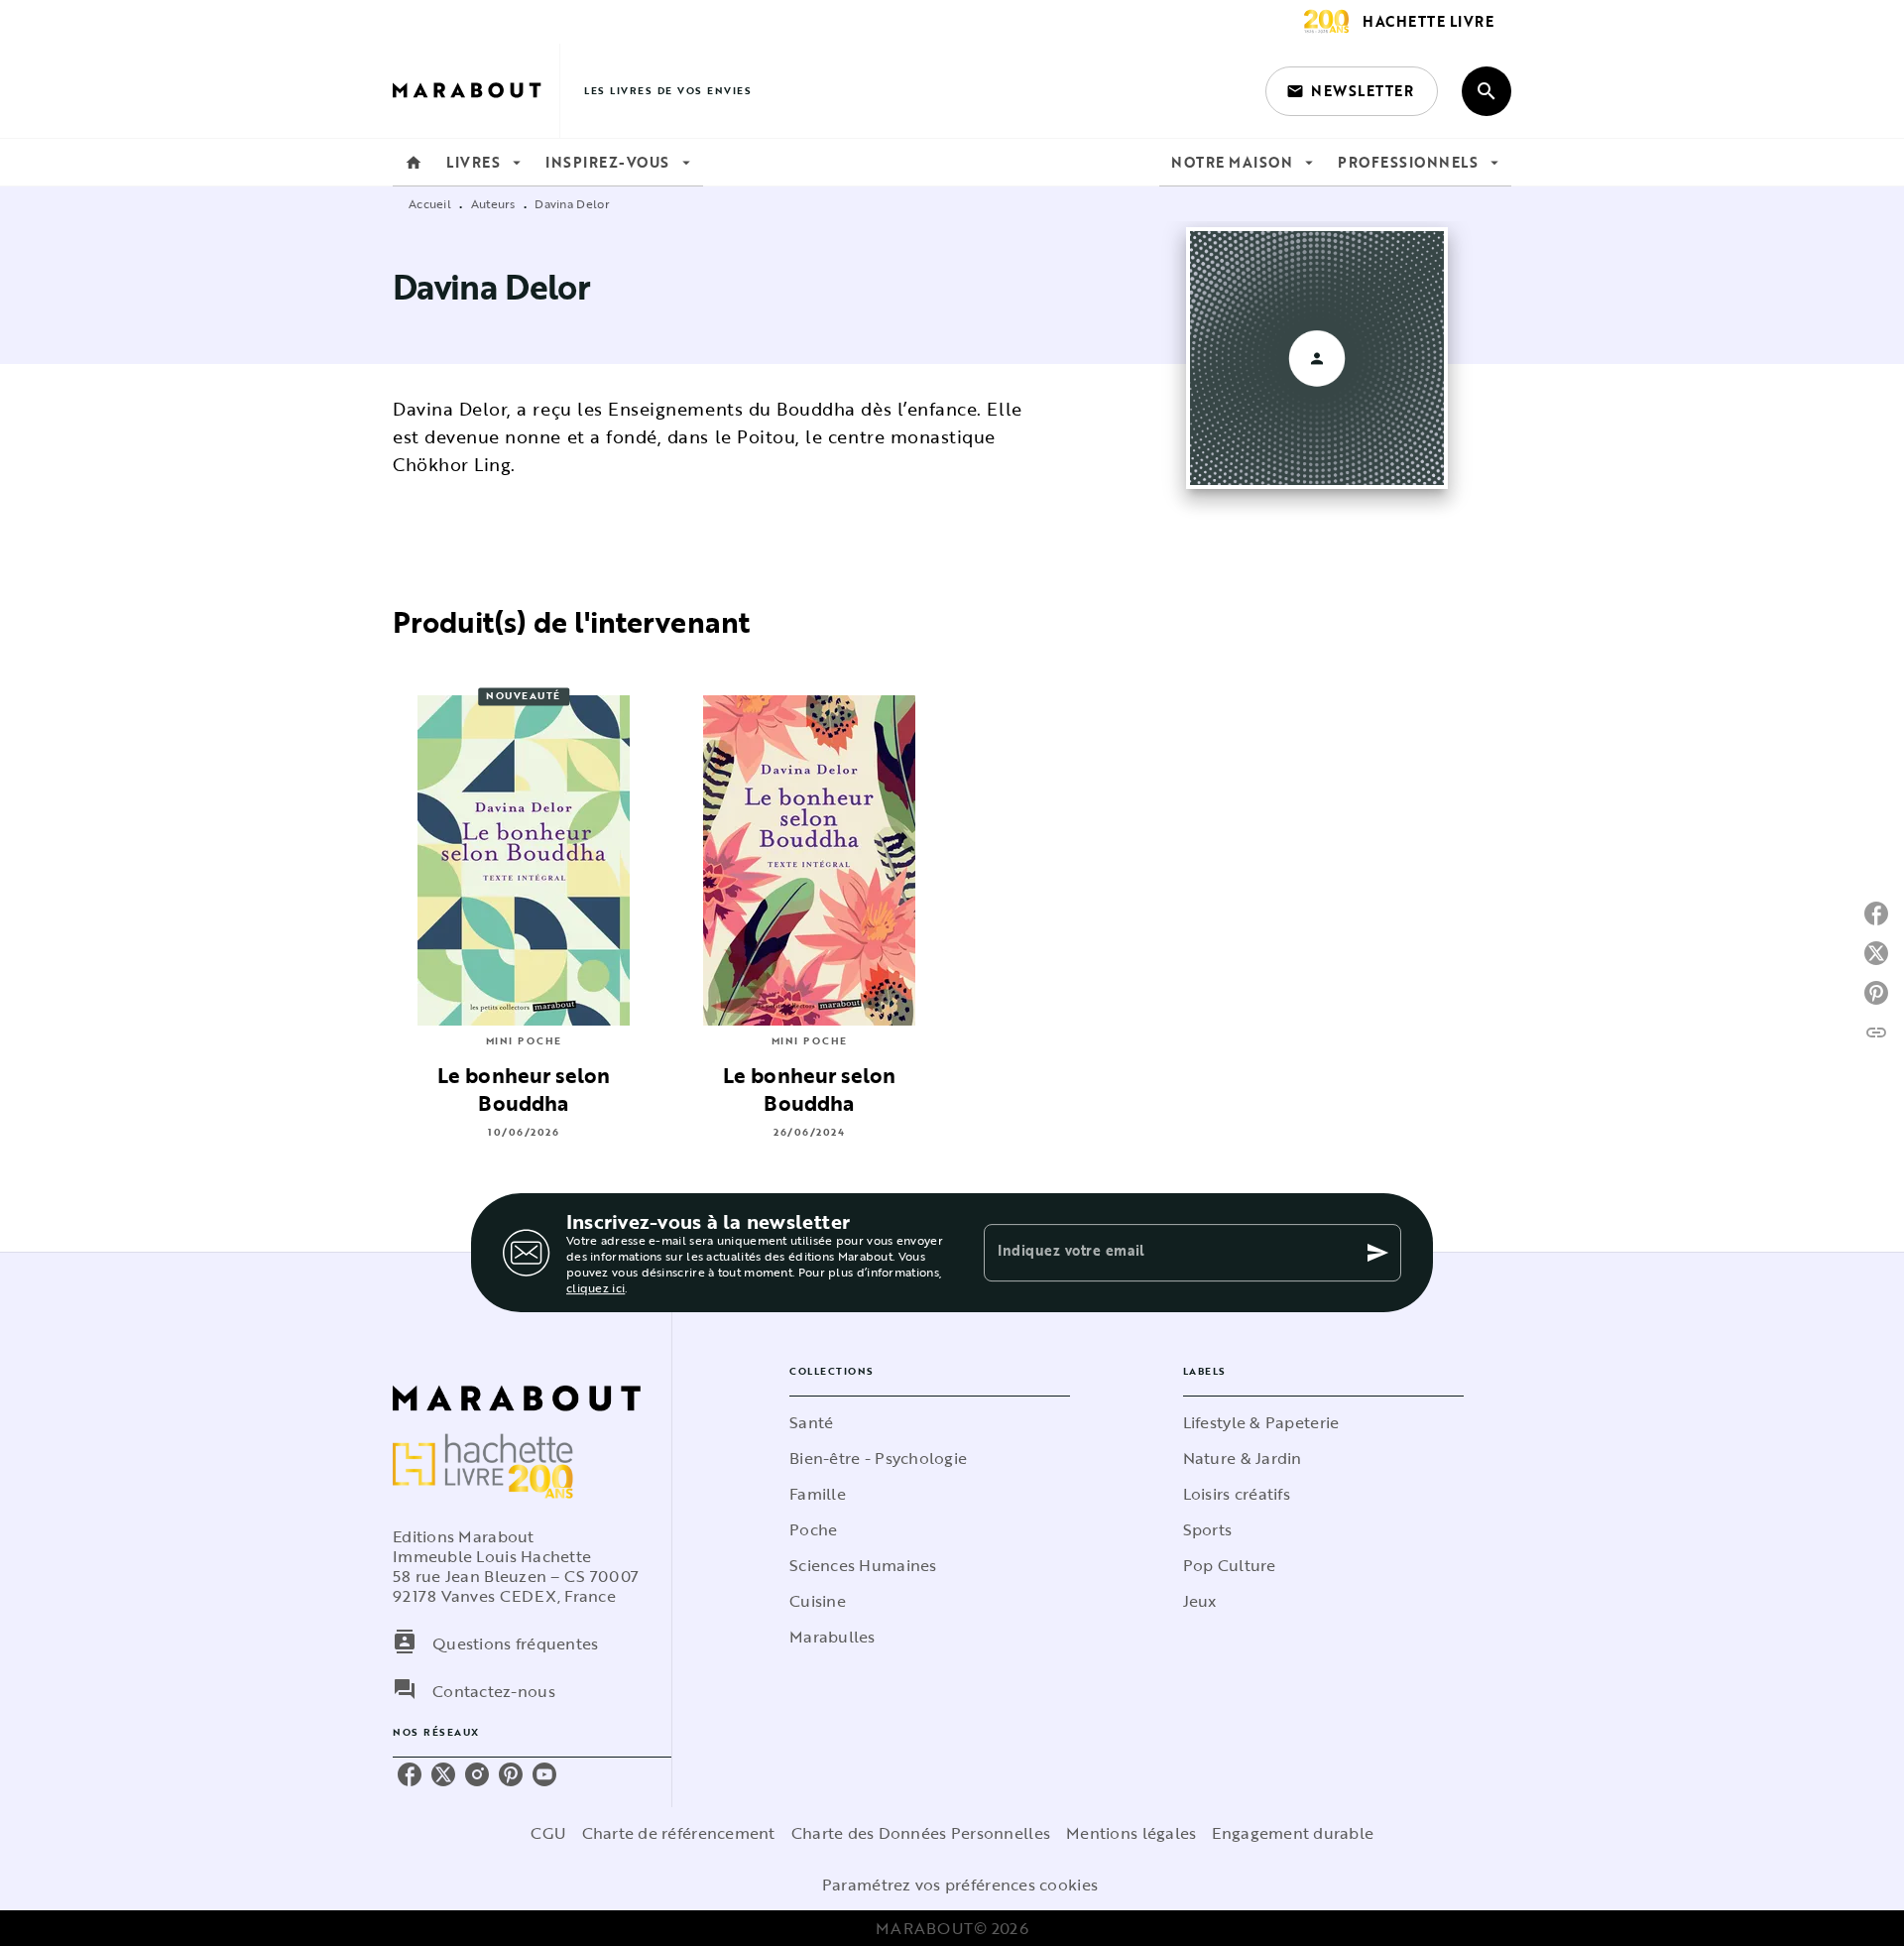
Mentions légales (1131, 1833)
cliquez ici (595, 1287)
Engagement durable (1293, 1833)
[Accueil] (476, 91)
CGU (548, 1833)
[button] (1352, 91)
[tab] (414, 163)
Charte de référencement (679, 1833)
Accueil (430, 203)
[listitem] (410, 1774)
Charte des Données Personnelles (921, 1833)
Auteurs (493, 203)
